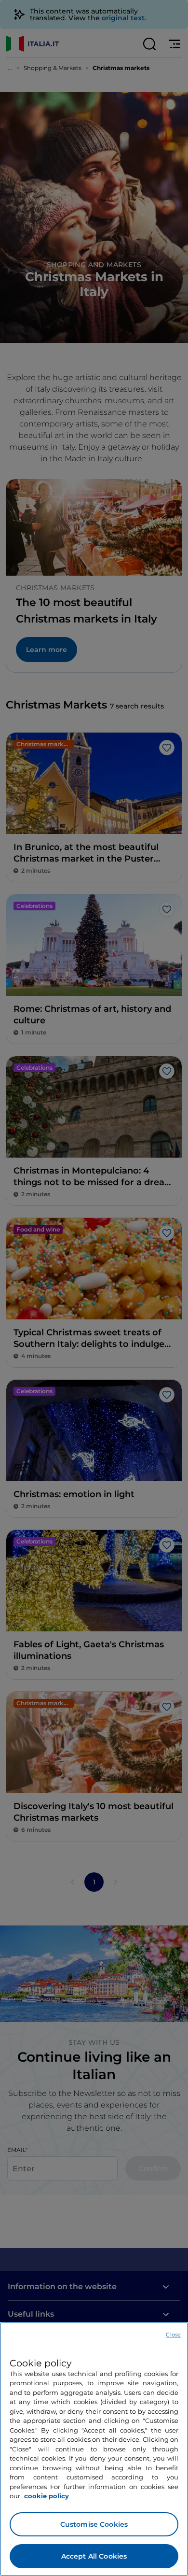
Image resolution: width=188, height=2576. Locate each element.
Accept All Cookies (94, 2556)
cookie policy (47, 2496)
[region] (94, 2449)
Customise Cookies (94, 2524)
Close (173, 2335)
